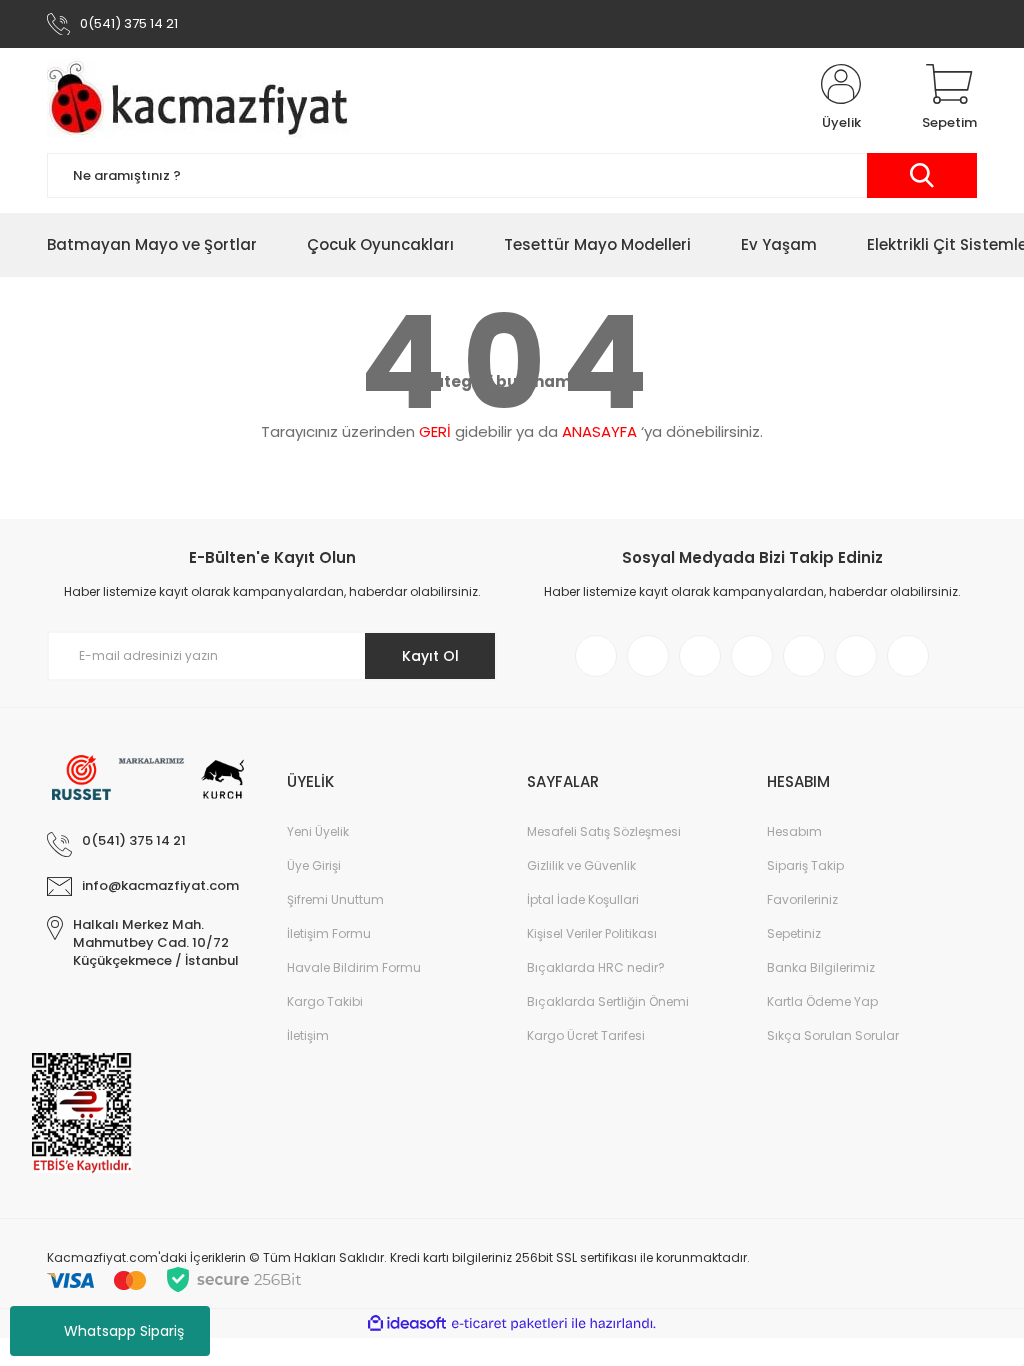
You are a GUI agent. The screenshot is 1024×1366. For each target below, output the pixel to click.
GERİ (435, 431)
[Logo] (204, 98)
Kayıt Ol (430, 656)
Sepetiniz (794, 933)
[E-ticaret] (509, 1324)
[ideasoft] (407, 1323)
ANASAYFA (599, 431)
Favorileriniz (802, 899)
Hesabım (794, 831)
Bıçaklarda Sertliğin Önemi (608, 1001)
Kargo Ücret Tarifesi (586, 1035)
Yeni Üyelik (318, 831)
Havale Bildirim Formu (354, 967)
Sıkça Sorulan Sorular (833, 1035)
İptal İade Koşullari (583, 899)
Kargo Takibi (325, 1001)
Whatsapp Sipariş (124, 1331)
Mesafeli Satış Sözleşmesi (604, 831)
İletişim (308, 1035)
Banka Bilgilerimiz (821, 967)
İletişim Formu (329, 933)
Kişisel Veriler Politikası (592, 933)
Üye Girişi (314, 865)
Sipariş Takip (805, 865)
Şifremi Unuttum (335, 899)
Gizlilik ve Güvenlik (581, 865)
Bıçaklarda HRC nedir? (596, 967)
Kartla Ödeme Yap (822, 1001)
